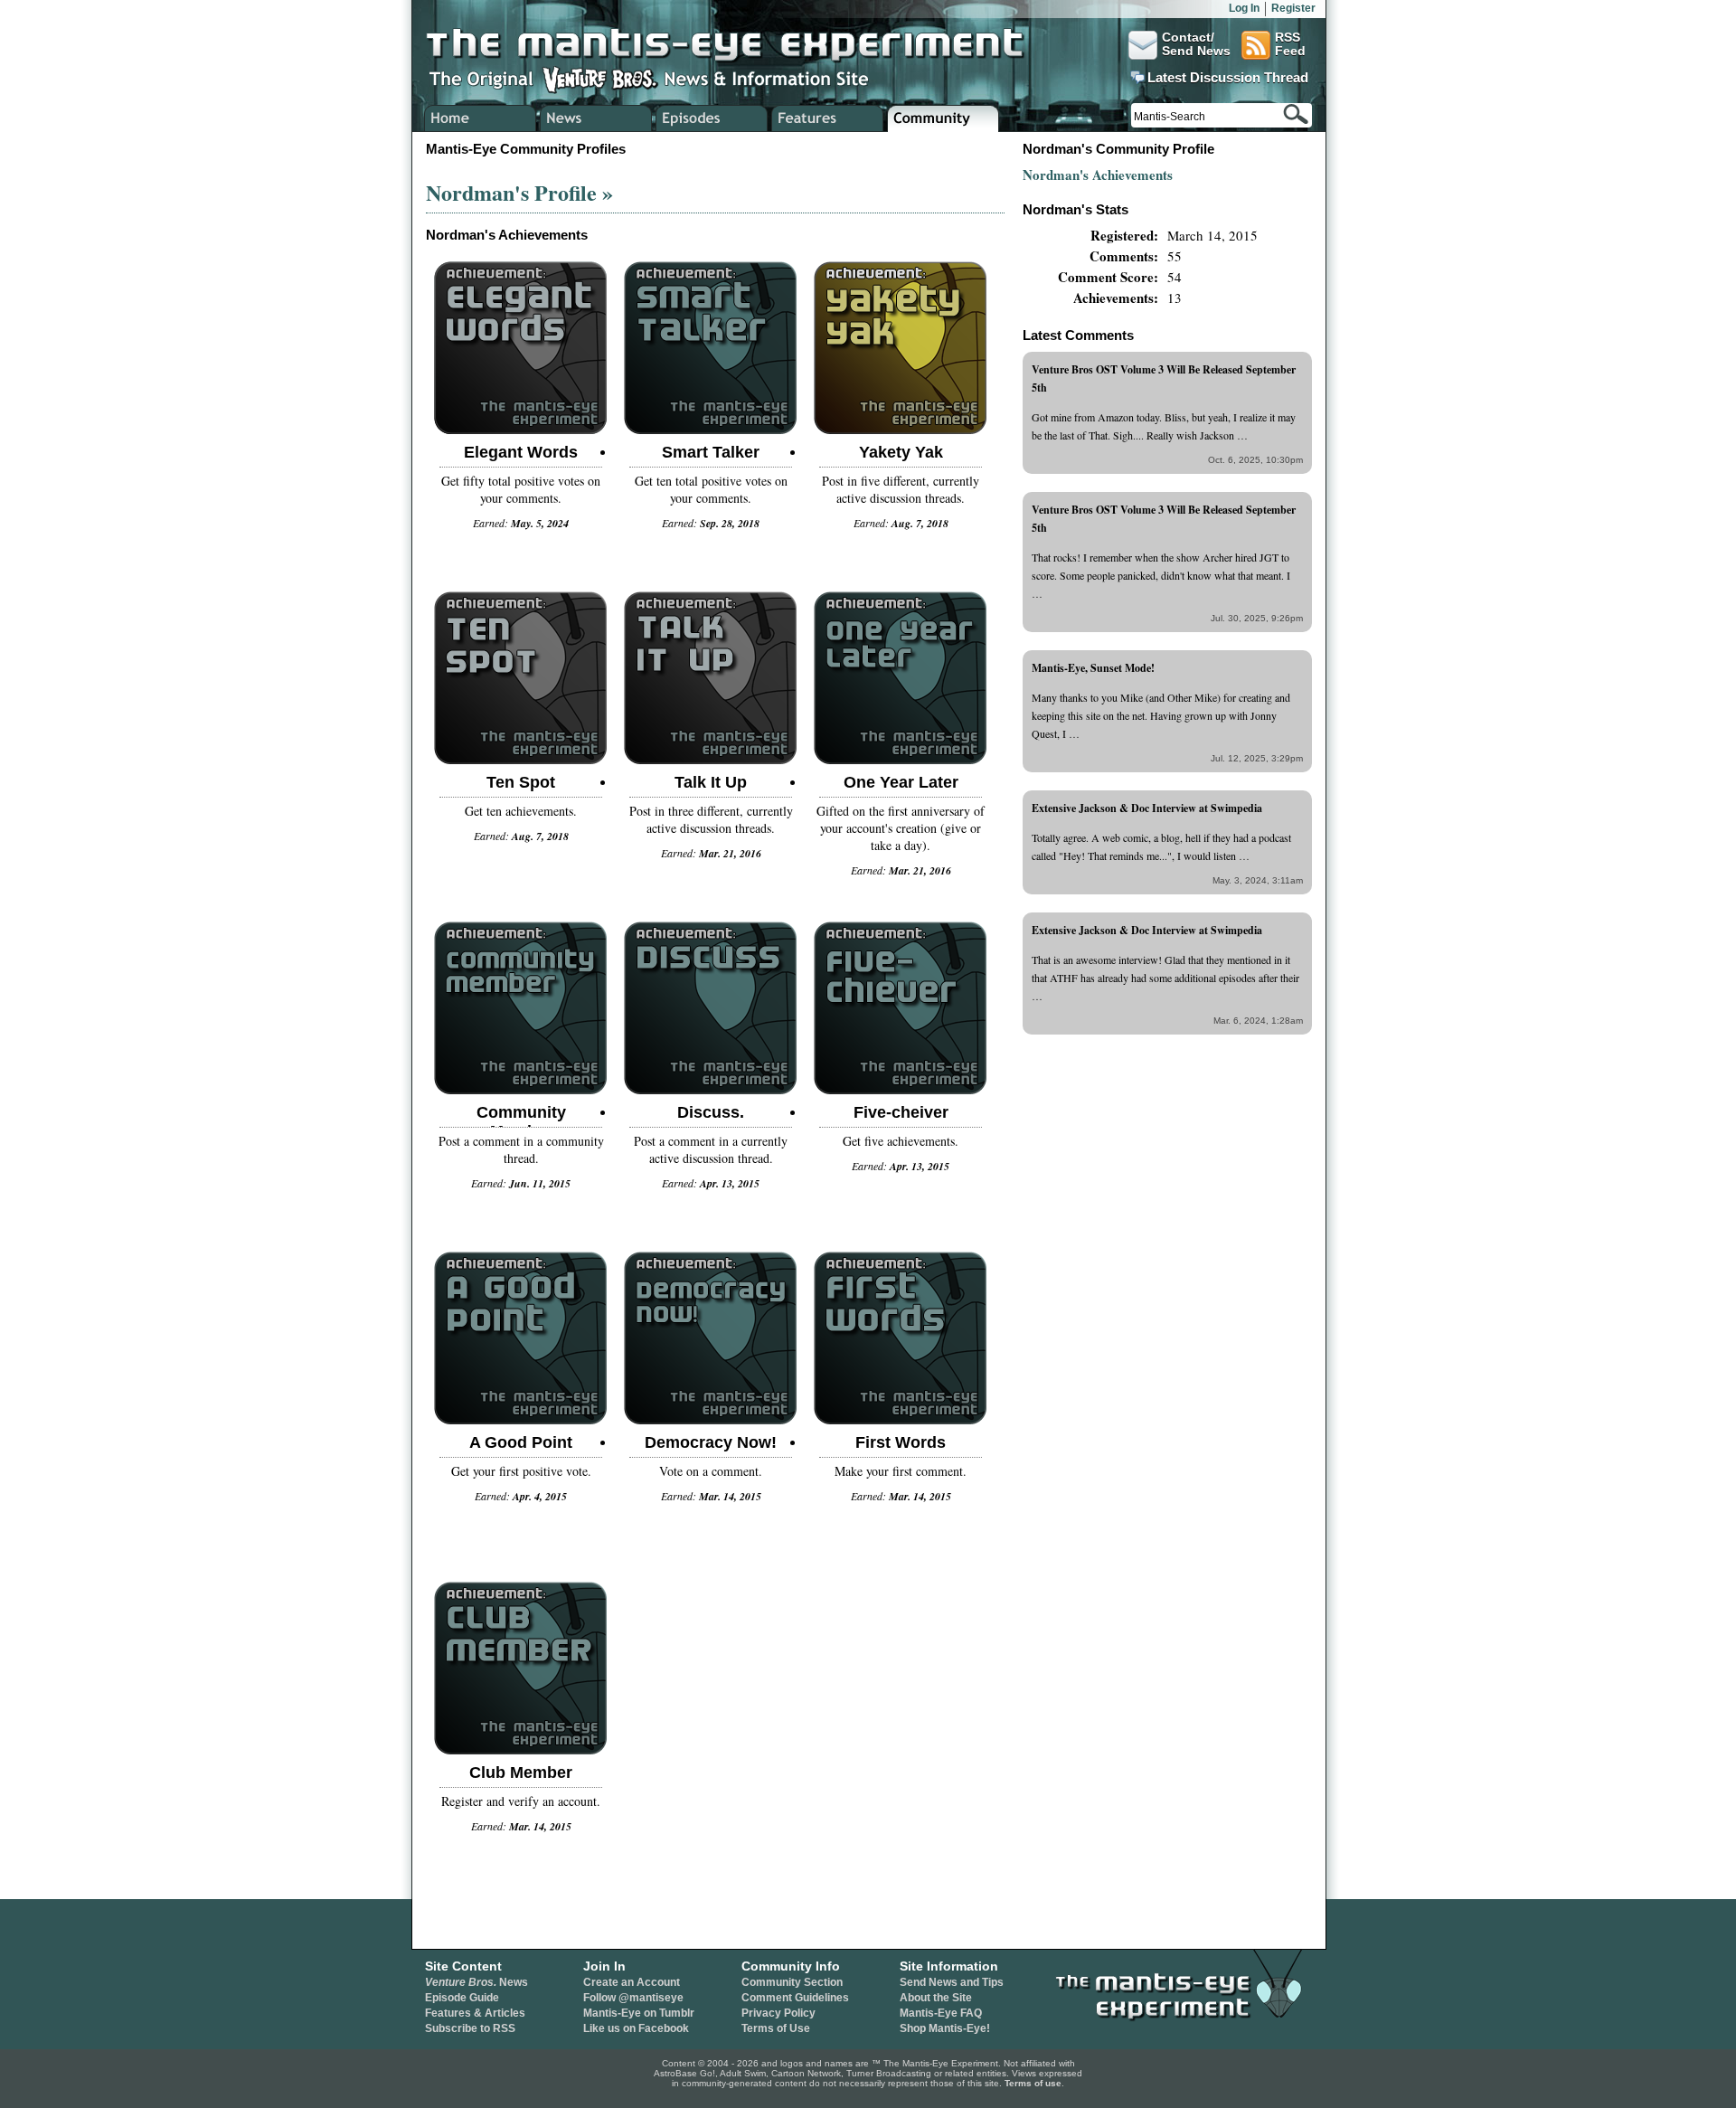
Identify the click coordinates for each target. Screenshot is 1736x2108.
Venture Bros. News (596, 118)
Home (481, 118)
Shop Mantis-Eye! (945, 2028)
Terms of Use (776, 2028)
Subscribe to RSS (470, 2028)
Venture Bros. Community (943, 118)
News (476, 1982)
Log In (1244, 8)
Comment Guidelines (795, 1998)
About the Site (936, 1998)
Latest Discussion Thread (1228, 78)
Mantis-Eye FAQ (941, 2013)
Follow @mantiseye (633, 1998)
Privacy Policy (778, 2013)
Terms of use (1033, 2083)
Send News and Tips (952, 1982)
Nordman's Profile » (519, 192)
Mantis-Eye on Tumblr (639, 2013)
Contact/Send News (1196, 44)
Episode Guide (462, 1998)
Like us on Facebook (636, 2028)
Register (1293, 8)
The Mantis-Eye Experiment (742, 45)
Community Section (792, 1982)
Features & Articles (475, 2013)
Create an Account (632, 1982)
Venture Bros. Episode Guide (712, 118)
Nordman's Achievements (1098, 175)
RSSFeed (1290, 44)
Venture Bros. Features (828, 118)
